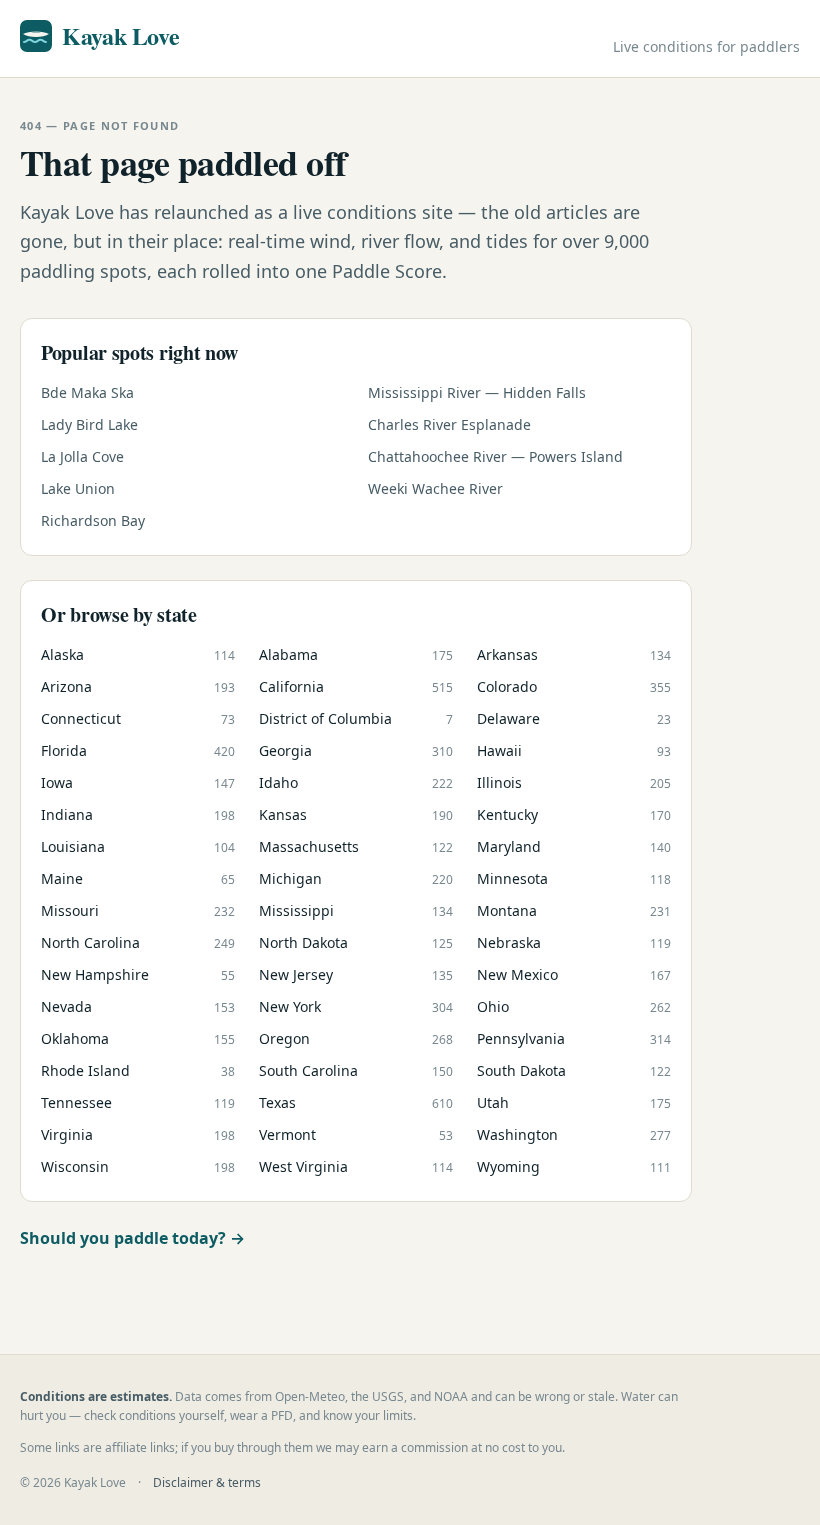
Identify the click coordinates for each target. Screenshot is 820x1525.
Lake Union (78, 488)
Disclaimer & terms (207, 1482)
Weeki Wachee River (435, 488)
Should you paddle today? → (132, 1238)
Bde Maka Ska (87, 392)
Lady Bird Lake (89, 424)
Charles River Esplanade (449, 424)
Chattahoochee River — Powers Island (495, 456)
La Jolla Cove (82, 456)
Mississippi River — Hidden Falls (477, 392)
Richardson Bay (93, 520)
